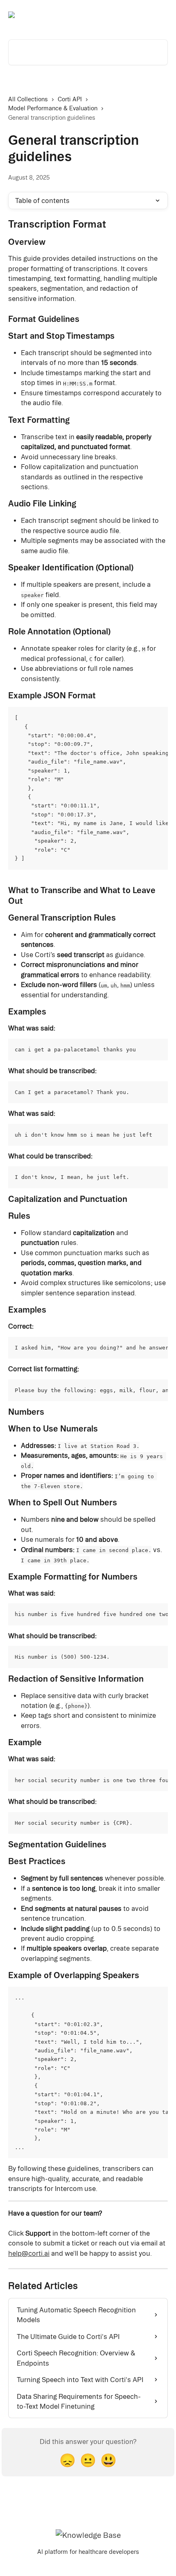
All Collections (28, 99)
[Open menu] (160, 15)
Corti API (70, 99)
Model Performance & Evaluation (53, 108)
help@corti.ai (29, 2253)
